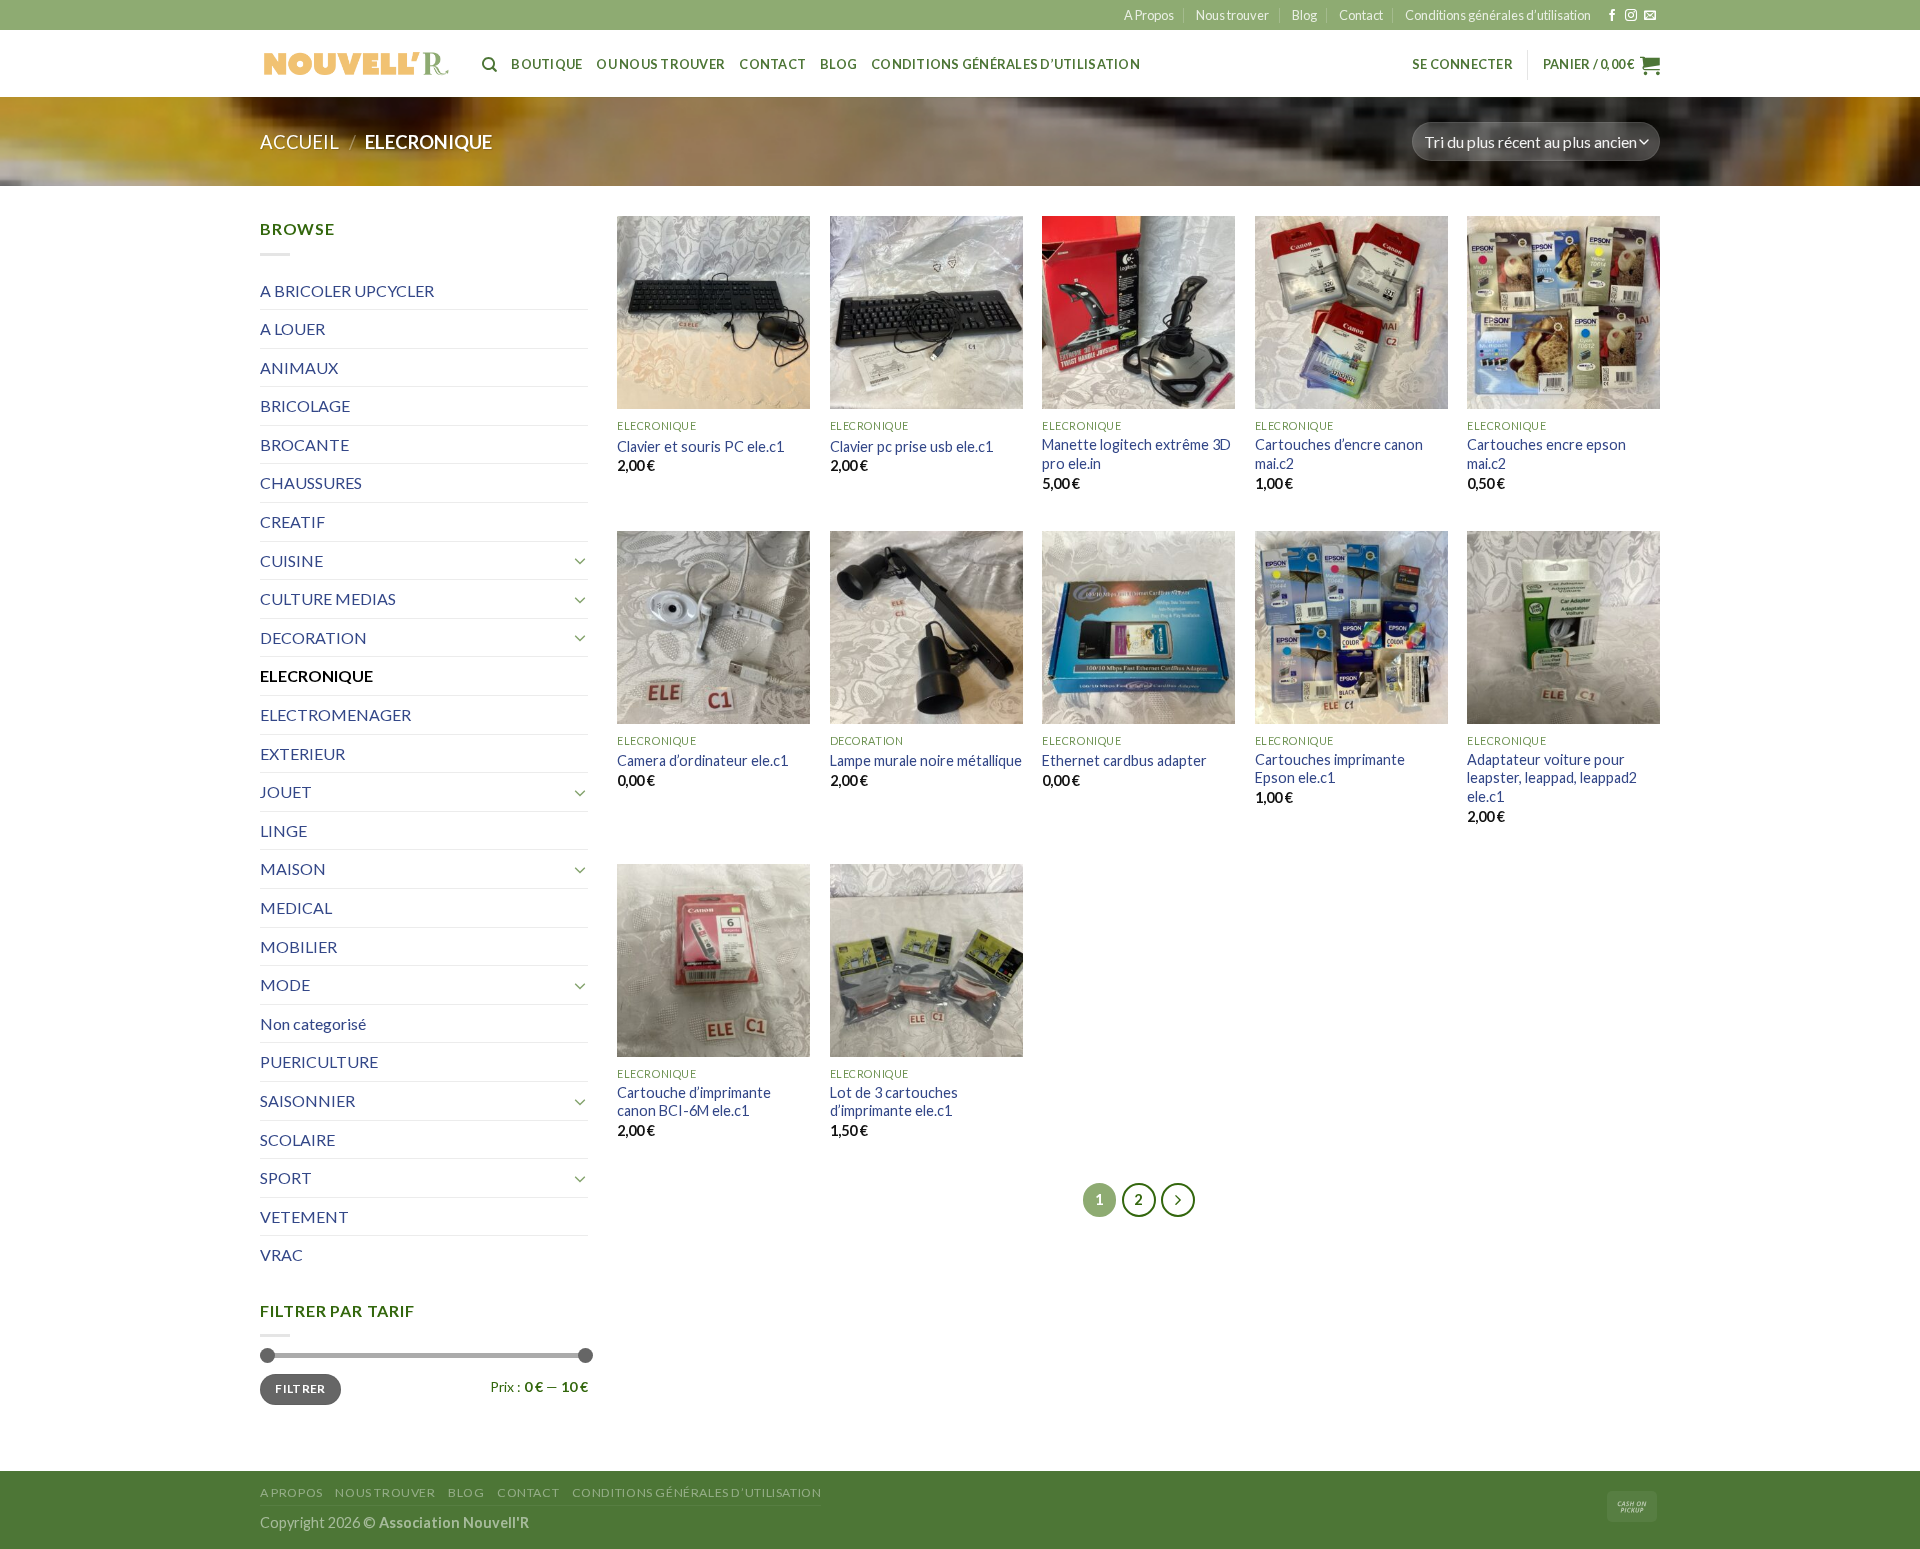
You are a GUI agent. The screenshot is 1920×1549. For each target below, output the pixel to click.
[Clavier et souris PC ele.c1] (713, 312)
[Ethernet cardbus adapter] (1138, 627)
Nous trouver (1232, 15)
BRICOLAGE (305, 405)
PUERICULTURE (319, 1061)
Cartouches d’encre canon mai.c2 (1339, 454)
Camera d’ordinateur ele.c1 (702, 760)
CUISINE (291, 560)
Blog (1304, 15)
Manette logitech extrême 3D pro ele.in (1136, 454)
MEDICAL (296, 907)
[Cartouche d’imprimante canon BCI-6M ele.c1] (713, 960)
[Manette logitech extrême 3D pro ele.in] (1138, 312)
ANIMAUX (299, 367)
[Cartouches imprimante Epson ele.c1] (1351, 627)
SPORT (286, 1177)
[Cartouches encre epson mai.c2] (1563, 312)
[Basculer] (580, 560)
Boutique (546, 64)
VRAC (281, 1254)
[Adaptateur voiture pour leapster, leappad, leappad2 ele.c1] (1563, 627)
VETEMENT (304, 1216)
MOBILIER (298, 946)
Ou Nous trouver (660, 64)
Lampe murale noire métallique (926, 760)
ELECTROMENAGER (335, 714)
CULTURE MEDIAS (328, 598)
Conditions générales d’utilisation (1498, 15)
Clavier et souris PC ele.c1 (700, 446)
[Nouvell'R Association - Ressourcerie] (356, 63)
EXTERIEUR (302, 753)
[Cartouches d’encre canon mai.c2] (1351, 312)
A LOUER (292, 328)
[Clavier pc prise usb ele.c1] (926, 312)
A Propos (1149, 15)
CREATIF (292, 521)
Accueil (299, 142)
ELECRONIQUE (316, 675)
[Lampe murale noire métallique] (926, 627)
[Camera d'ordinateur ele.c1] (713, 627)
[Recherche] (489, 65)
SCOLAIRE (297, 1139)
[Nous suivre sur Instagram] (1631, 16)
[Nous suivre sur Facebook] (1612, 16)
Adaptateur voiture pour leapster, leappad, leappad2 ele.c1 (1552, 778)
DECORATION (313, 637)
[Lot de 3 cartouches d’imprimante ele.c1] (926, 960)
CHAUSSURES (311, 482)
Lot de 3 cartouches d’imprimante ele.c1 (894, 1102)
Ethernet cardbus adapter (1124, 760)
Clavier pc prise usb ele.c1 (911, 446)
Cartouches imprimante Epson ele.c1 (1330, 769)
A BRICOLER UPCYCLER (347, 290)
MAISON (293, 868)
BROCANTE (304, 444)
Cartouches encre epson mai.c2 (1546, 454)
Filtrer (300, 1388)
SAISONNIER (307, 1100)
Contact (1361, 15)
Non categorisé (313, 1023)
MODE (285, 984)
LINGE (283, 830)
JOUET (286, 791)
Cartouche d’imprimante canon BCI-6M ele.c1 (694, 1102)
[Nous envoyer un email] (1650, 16)
